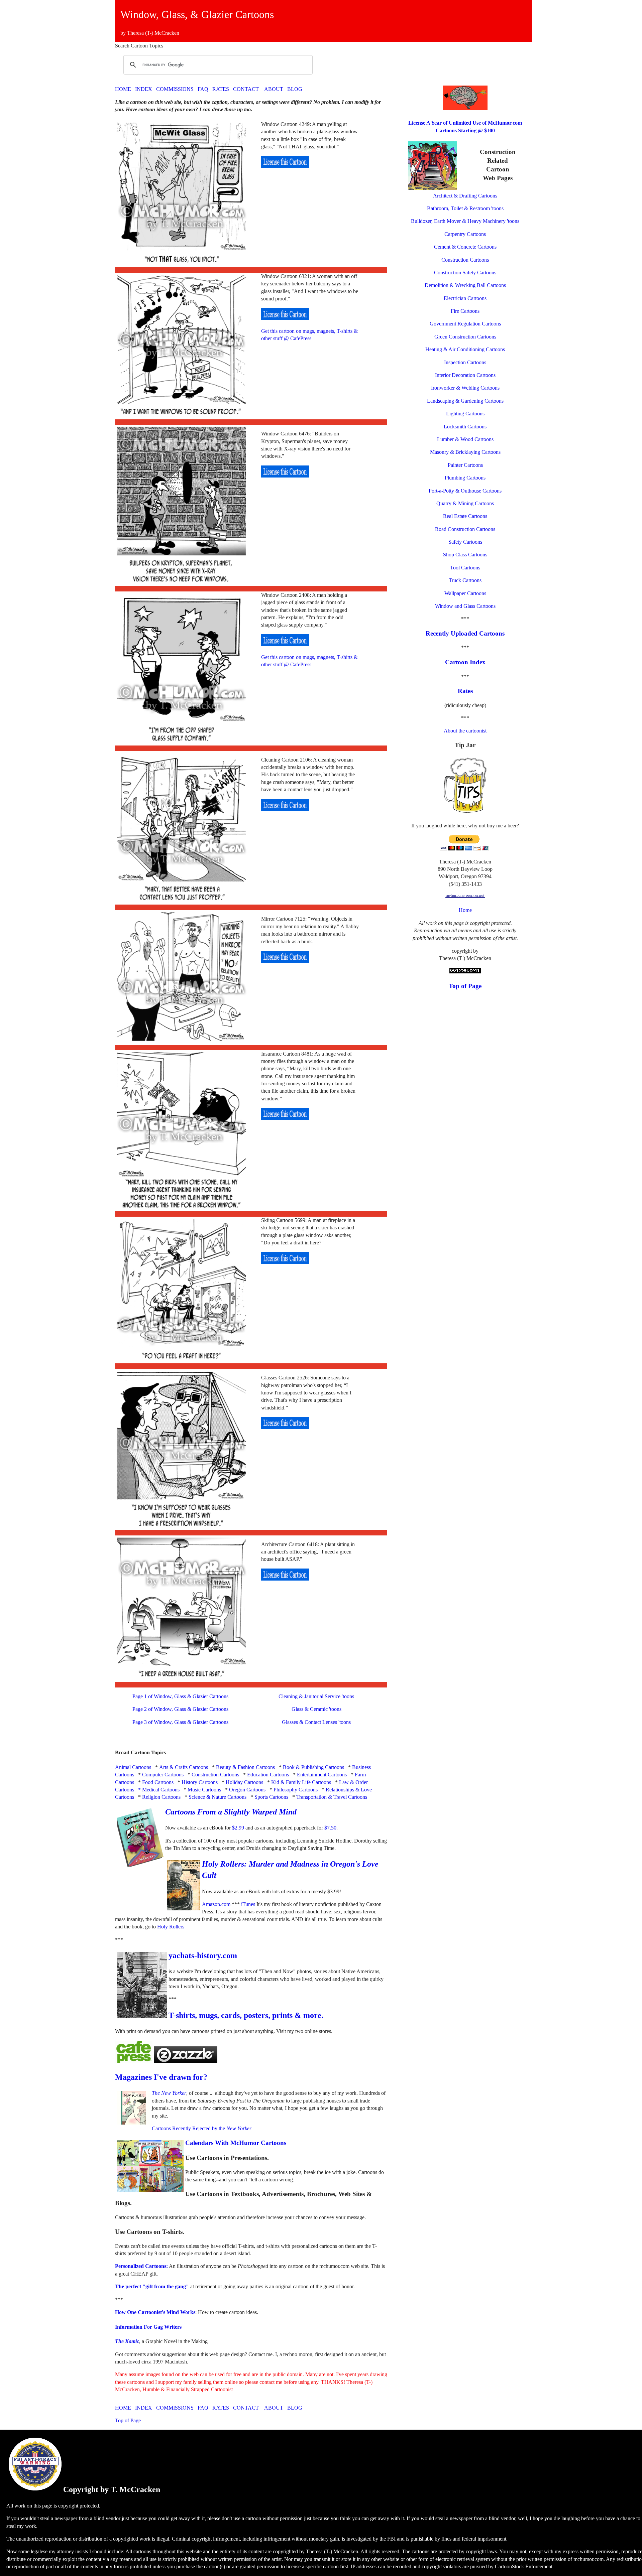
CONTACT (246, 89)
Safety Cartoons (465, 542)
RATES (221, 89)
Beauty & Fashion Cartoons (245, 1767)
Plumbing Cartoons (465, 478)
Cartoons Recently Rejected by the (202, 2128)
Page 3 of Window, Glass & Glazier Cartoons (180, 1722)
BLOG (295, 89)
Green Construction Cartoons (465, 337)
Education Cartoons (268, 1775)
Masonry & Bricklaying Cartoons (465, 452)
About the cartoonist (465, 731)
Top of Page (128, 2420)
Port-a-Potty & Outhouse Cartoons (465, 491)
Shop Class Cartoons (465, 555)
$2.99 (238, 1828)
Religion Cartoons (161, 1797)
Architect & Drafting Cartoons (465, 196)
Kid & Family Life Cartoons (301, 1782)
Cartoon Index (465, 662)
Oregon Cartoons (247, 1790)
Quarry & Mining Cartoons (465, 503)
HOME (123, 89)
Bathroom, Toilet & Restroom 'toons (465, 208)
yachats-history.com (203, 1955)
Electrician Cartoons (465, 298)
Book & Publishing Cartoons (313, 1767)
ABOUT (274, 89)
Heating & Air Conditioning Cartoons (465, 349)
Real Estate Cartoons (465, 516)
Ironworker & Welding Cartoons (465, 388)
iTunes (248, 1904)
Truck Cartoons (465, 580)
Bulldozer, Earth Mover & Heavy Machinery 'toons (465, 221)
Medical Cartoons (161, 1790)
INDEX (144, 89)
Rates (465, 691)
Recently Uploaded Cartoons (465, 633)
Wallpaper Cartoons (465, 593)
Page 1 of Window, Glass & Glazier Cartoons (180, 1696)
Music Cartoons (204, 1790)
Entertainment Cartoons (322, 1775)
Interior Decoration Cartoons (465, 375)
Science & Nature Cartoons (218, 1797)
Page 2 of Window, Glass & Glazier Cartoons (180, 1709)
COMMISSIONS (175, 89)
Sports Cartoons (271, 1797)
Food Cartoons (158, 1782)
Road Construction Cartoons (465, 529)
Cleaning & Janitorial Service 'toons (316, 1696)
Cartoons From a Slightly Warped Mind (231, 1812)
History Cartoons (200, 1782)
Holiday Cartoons (244, 1782)
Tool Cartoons (465, 568)
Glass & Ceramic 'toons (316, 1709)
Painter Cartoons (465, 465)
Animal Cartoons (133, 1767)
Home (465, 910)
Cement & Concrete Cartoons (465, 247)
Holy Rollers (170, 1927)
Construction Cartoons (215, 1775)
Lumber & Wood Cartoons (465, 439)
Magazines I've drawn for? (161, 2077)
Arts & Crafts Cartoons (184, 1767)
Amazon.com (216, 1904)
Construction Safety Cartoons (465, 273)
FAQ (203, 89)
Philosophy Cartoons (296, 1790)
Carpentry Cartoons (465, 234)
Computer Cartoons (163, 1775)
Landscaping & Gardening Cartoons (465, 401)
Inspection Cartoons (465, 362)
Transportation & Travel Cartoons (332, 1797)
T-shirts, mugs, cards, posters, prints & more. (246, 2015)
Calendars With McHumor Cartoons (236, 2143)
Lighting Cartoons (465, 414)
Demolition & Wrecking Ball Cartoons (465, 285)
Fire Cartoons (465, 311)
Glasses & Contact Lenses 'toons (316, 1722)
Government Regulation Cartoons (465, 324)
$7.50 (330, 1828)
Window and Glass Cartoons (465, 606)
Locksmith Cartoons (465, 427)
